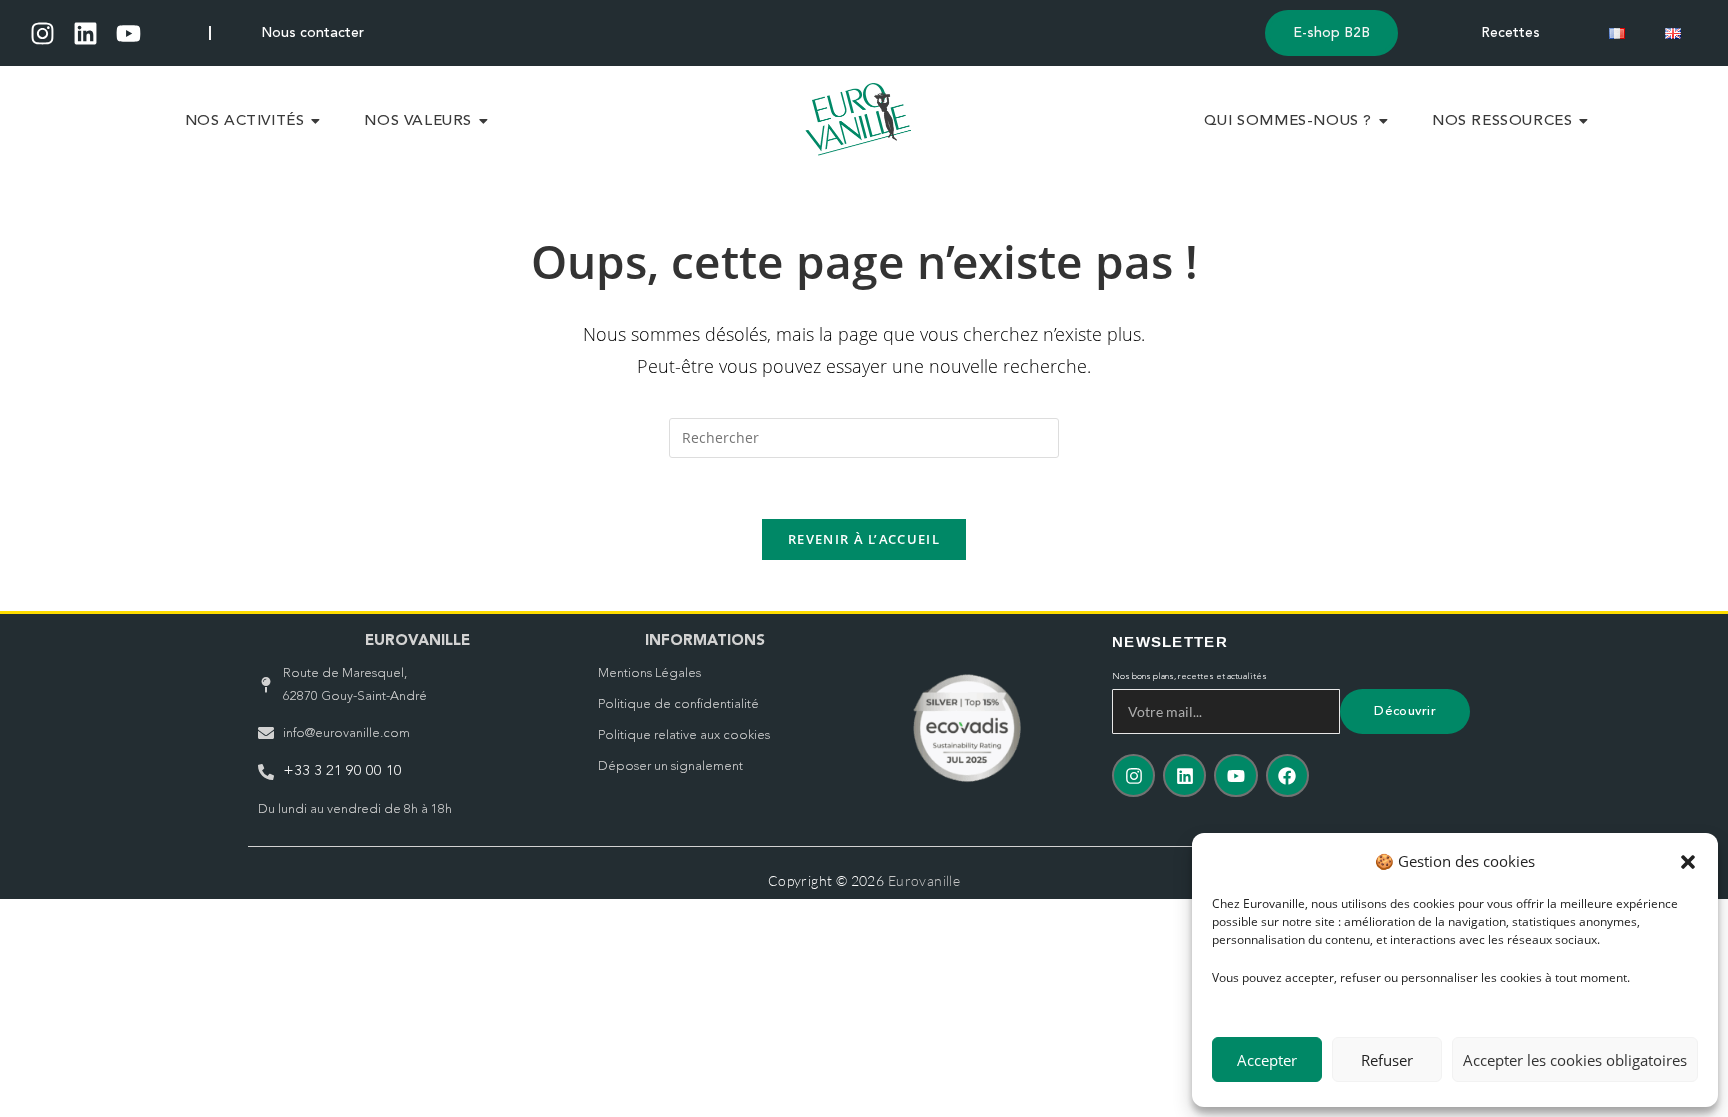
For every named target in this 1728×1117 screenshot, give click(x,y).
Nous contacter (312, 33)
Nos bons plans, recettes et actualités (1189, 676)
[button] (1688, 862)
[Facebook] (1287, 775)
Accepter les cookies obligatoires (1575, 1060)
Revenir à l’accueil (864, 539)
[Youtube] (128, 33)
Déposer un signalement (670, 766)
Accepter (1267, 1060)
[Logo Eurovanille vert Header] (858, 119)
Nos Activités (245, 121)
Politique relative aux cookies (684, 735)
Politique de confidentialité (678, 704)
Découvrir (1405, 711)
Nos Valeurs (418, 121)
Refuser (1387, 1060)
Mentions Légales (649, 673)
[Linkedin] (85, 33)
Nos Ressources (1502, 121)
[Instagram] (42, 33)
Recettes (1510, 33)
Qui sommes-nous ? (1288, 121)
